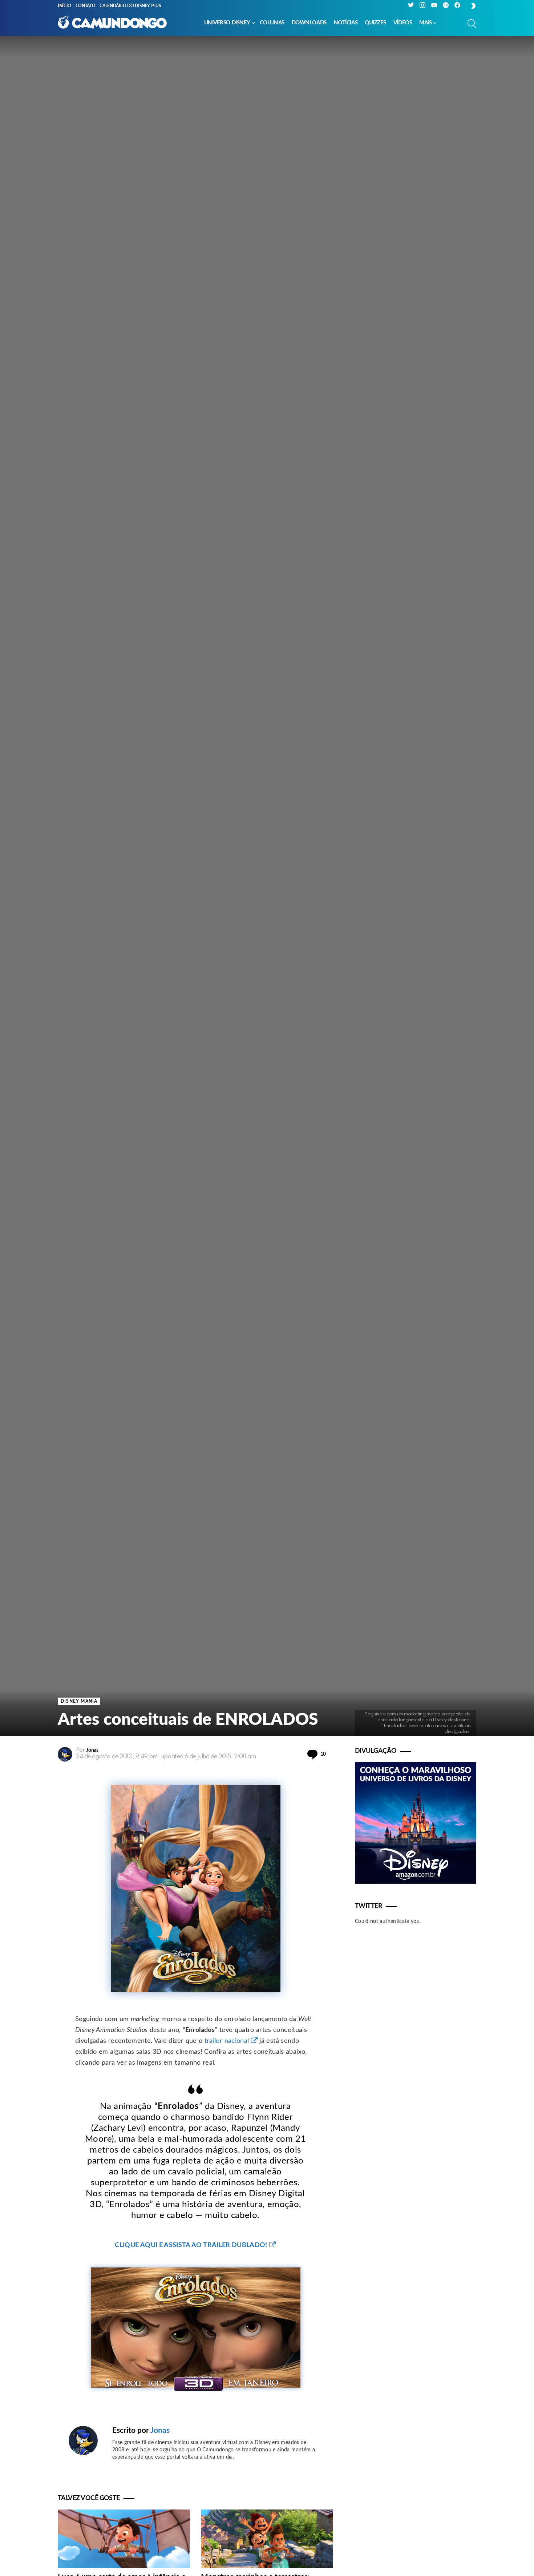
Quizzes (375, 23)
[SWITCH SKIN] (473, 6)
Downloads (309, 23)
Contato (85, 6)
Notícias (346, 23)
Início (64, 6)
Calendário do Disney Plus (130, 6)
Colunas (272, 23)
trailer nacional (227, 2041)
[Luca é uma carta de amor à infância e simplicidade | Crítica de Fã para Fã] (124, 2539)
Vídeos (403, 23)
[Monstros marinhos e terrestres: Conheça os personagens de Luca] (267, 2539)
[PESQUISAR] (472, 24)
